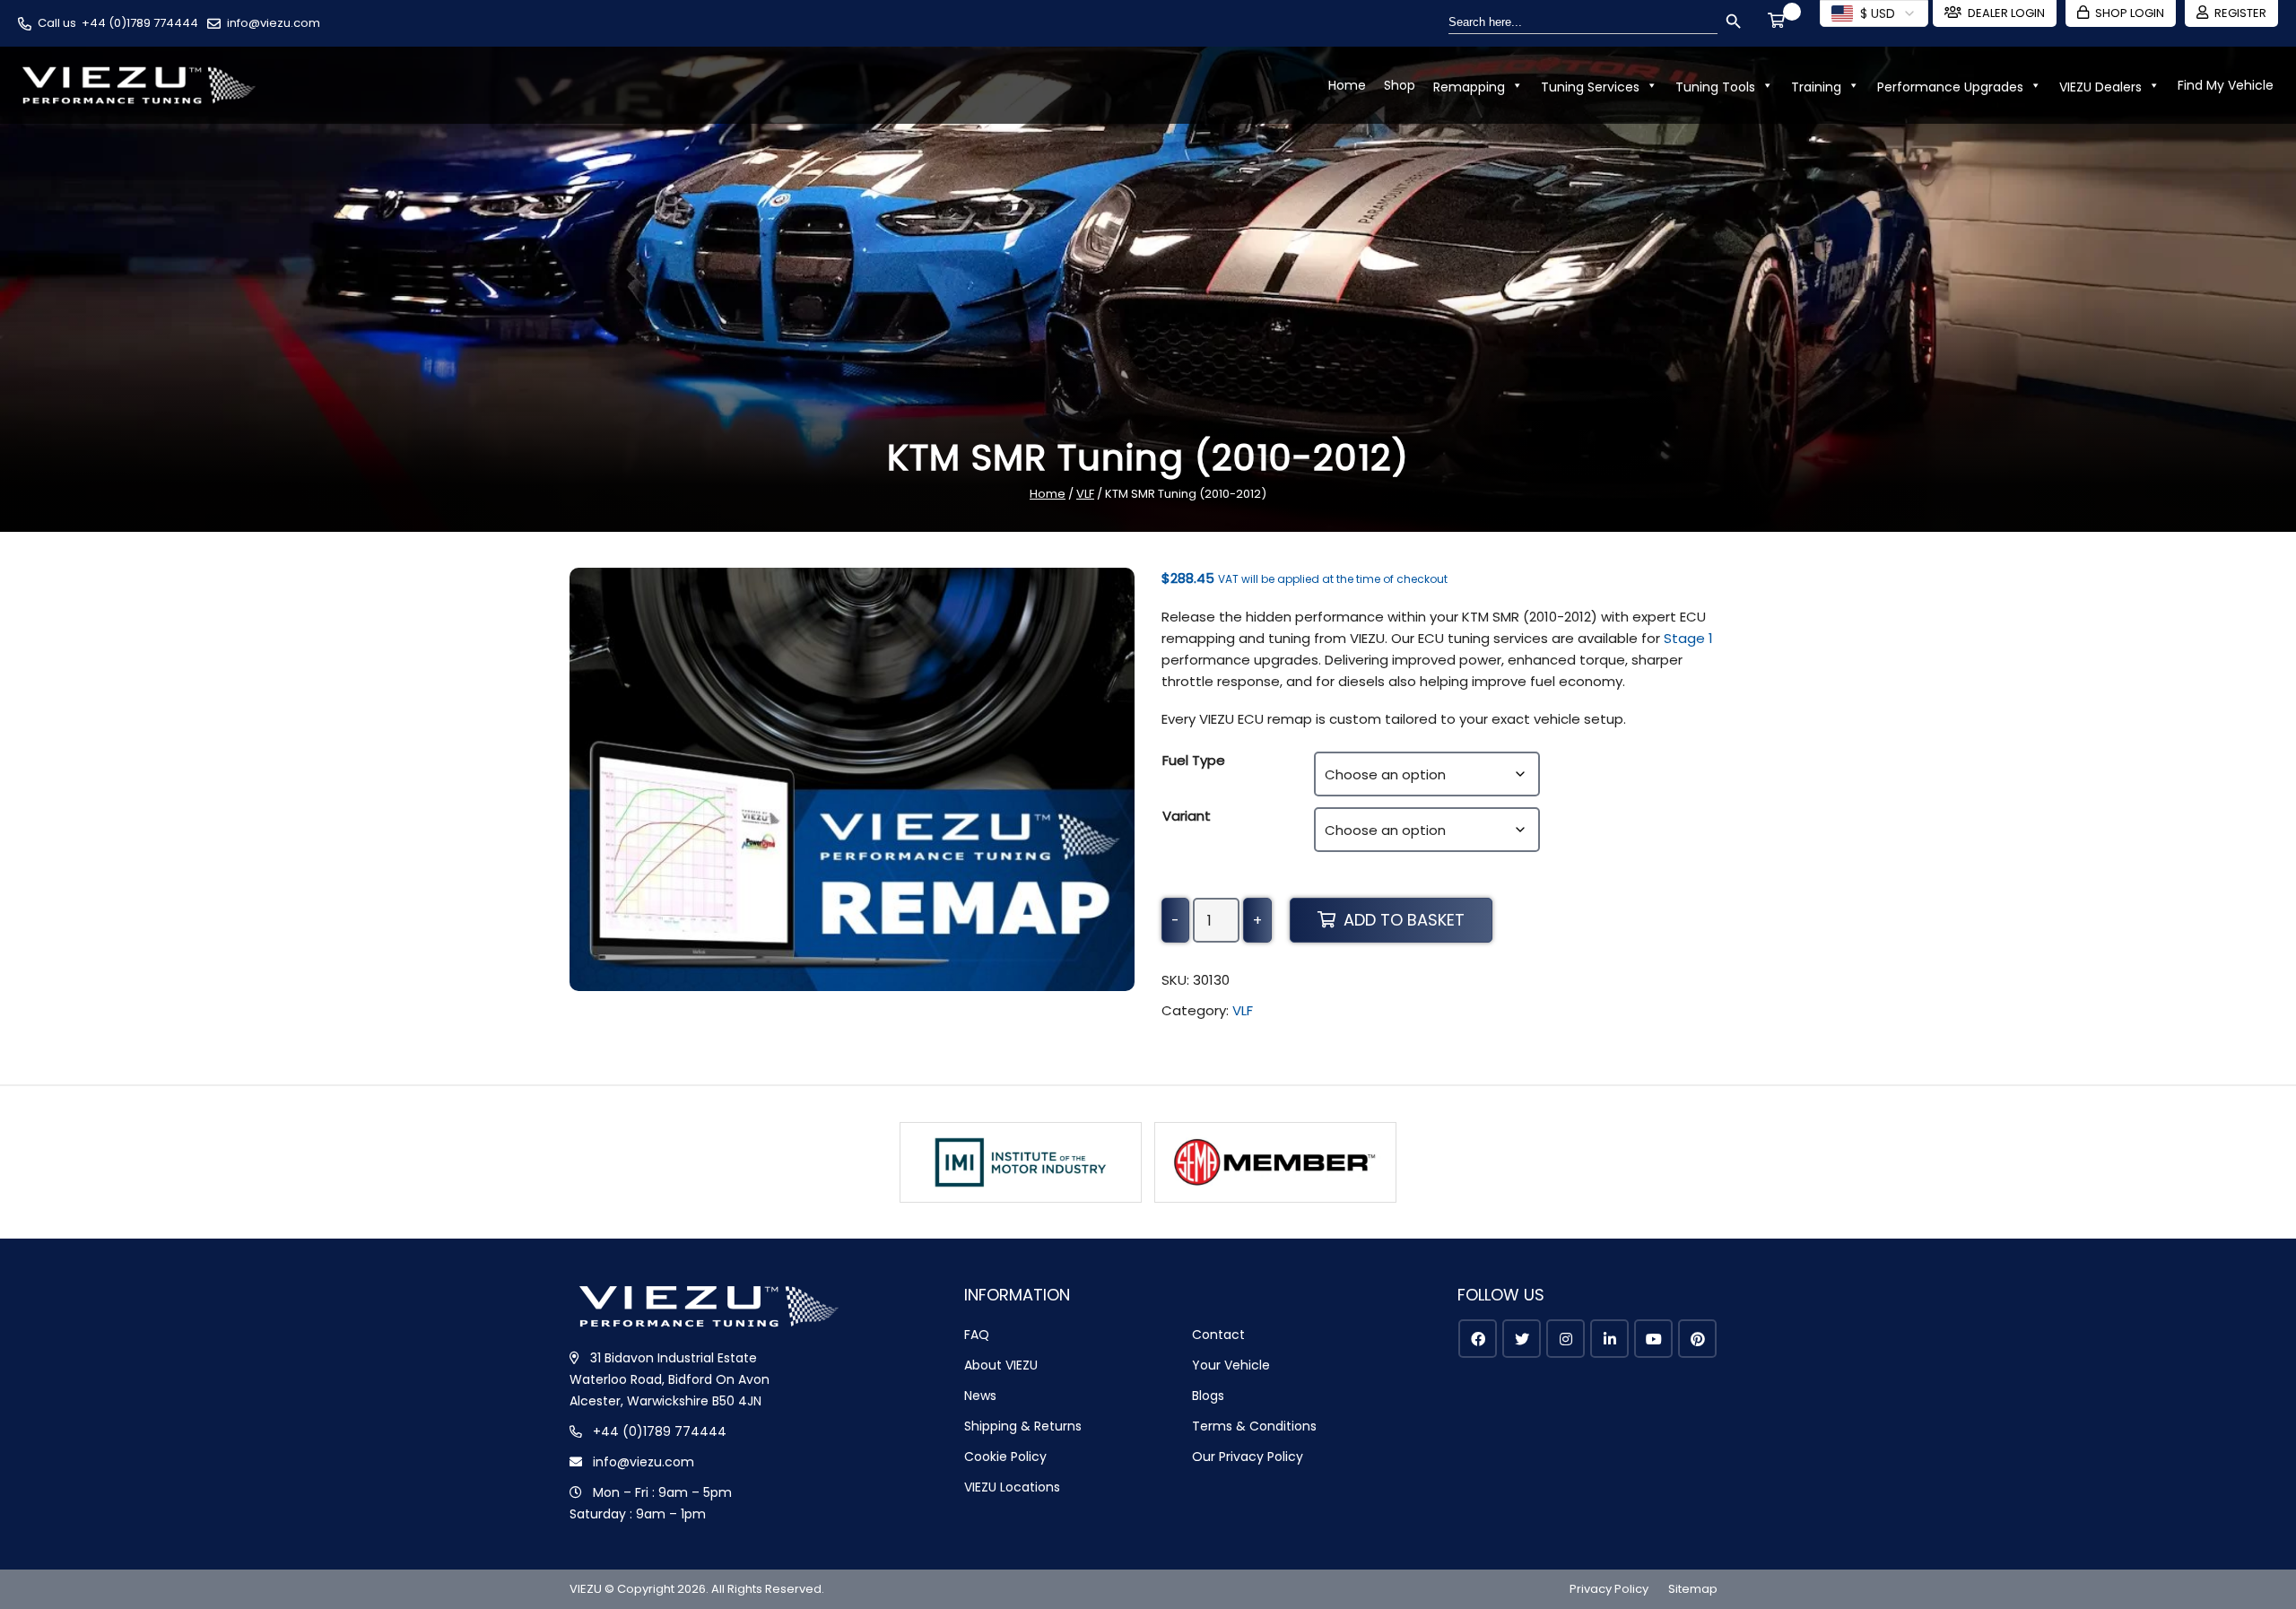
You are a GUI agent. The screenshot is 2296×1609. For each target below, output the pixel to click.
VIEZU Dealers (2100, 87)
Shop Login (2130, 13)
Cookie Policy (1005, 1457)
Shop (1400, 85)
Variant (1187, 816)
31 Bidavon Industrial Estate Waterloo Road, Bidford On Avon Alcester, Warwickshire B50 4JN (670, 1379)
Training (1816, 87)
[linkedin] (1609, 1339)
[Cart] (1779, 22)
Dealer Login (2006, 13)
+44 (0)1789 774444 (140, 23)
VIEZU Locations (1012, 1487)
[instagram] (1565, 1339)
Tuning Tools (1715, 87)
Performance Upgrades (1950, 87)
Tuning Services (1590, 87)
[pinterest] (1697, 1339)
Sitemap (1693, 1589)
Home (1347, 85)
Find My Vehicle (2226, 85)
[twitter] (1522, 1339)
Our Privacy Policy (1248, 1457)
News (980, 1396)
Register (2240, 13)
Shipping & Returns (1023, 1426)
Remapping (1469, 87)
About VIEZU (1001, 1365)
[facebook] (1478, 1339)
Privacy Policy (1609, 1589)
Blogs (1208, 1396)
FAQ (977, 1335)
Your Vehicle (1231, 1365)
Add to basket (1404, 920)
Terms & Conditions (1254, 1426)
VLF (1085, 494)
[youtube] (1653, 1339)
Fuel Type (1194, 760)
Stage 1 (1688, 638)
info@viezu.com (274, 23)
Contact (1218, 1335)
